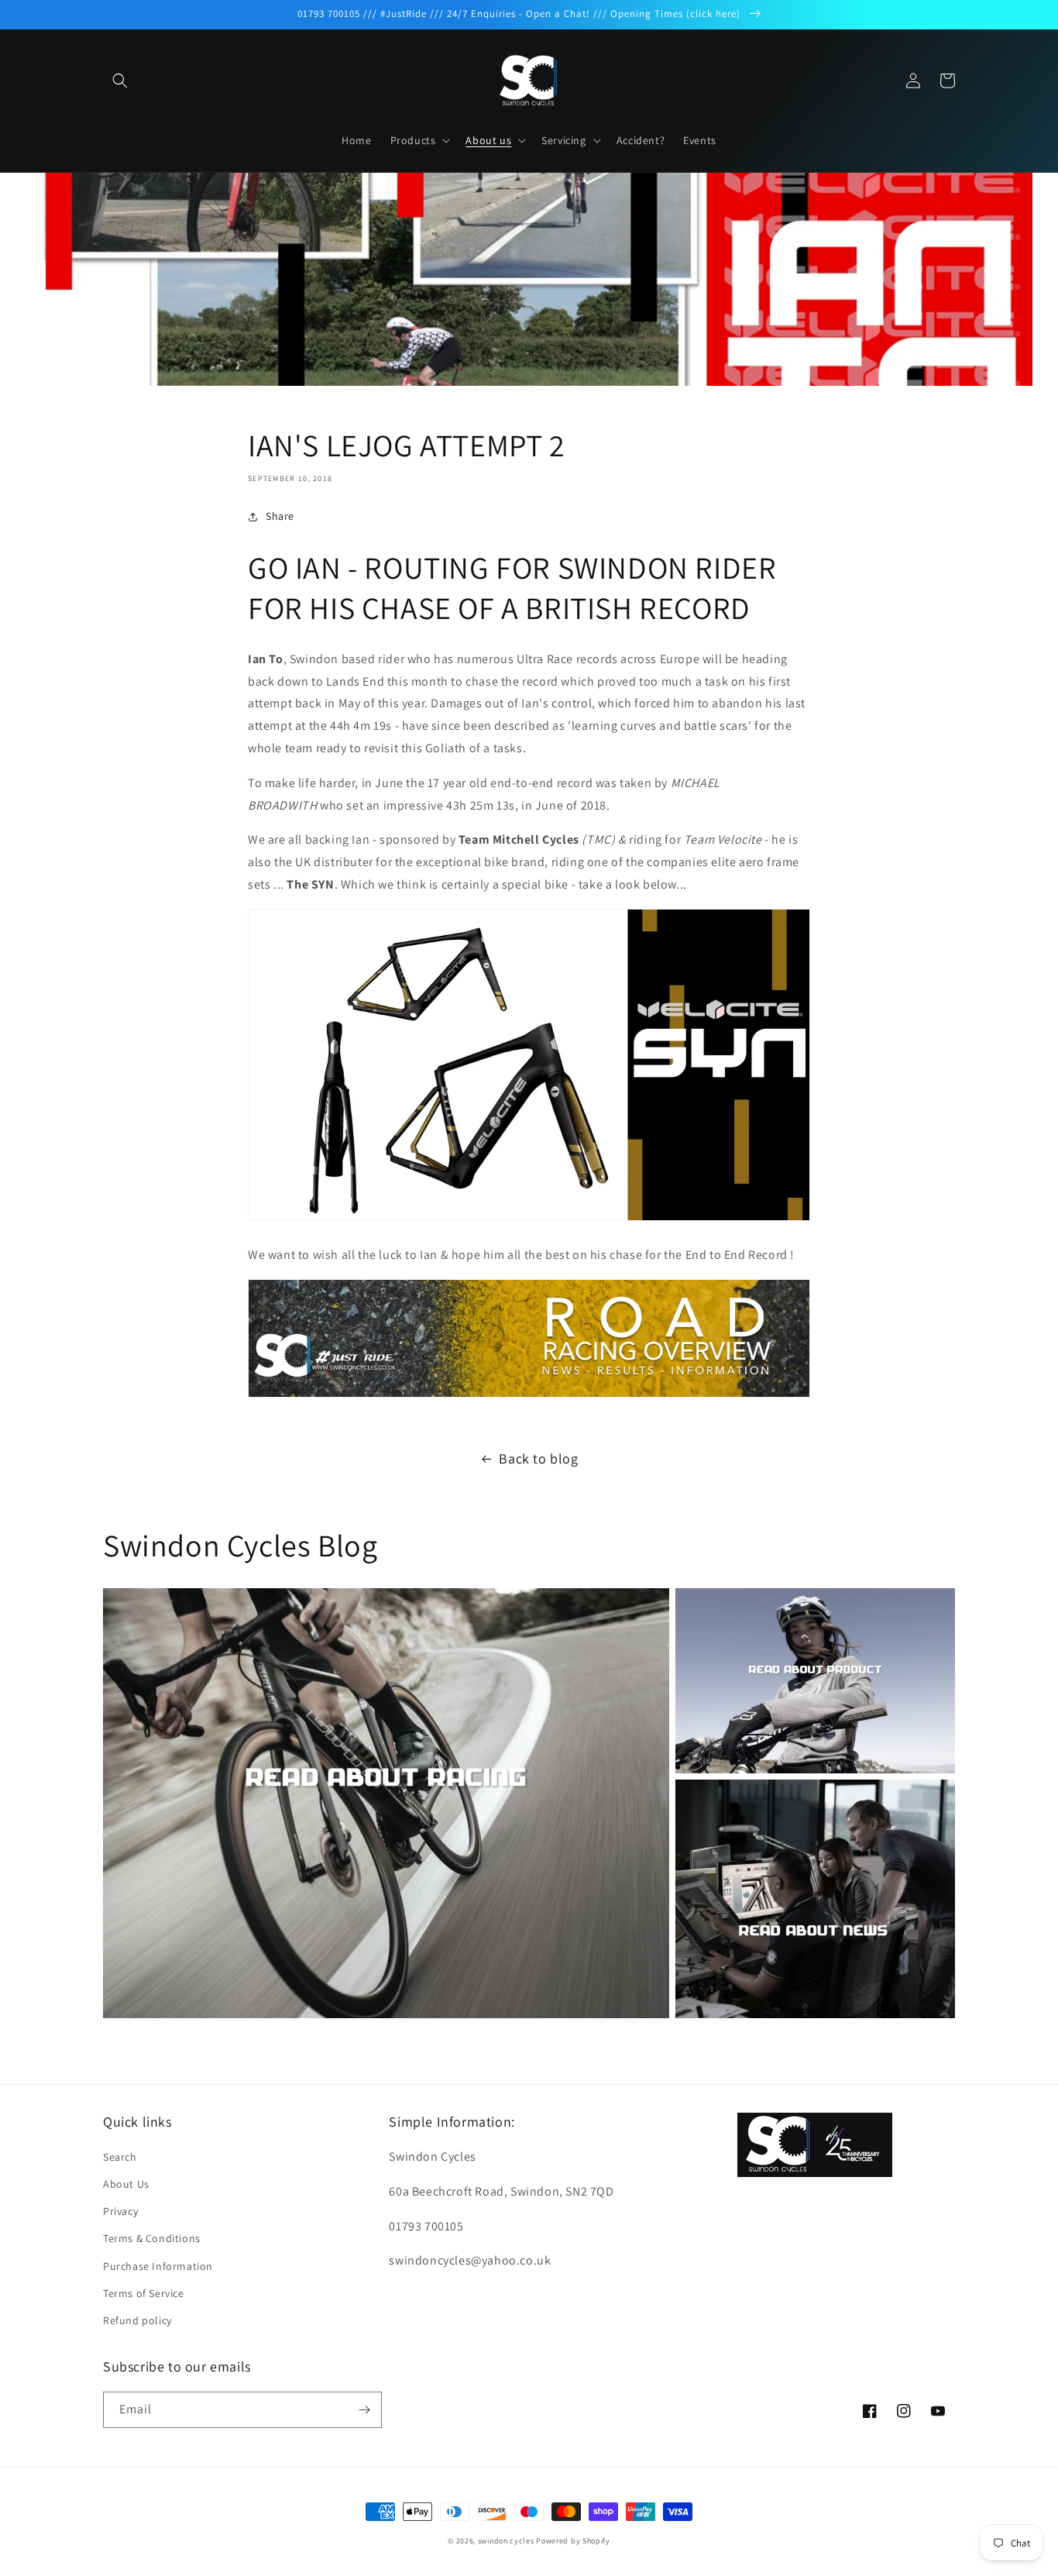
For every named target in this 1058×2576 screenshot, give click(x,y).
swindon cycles (506, 2541)
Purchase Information (158, 2266)
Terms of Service (144, 2293)
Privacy (120, 2211)
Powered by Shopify (573, 2541)
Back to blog (538, 1458)
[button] (120, 81)
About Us (126, 2184)
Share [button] (280, 516)
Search (120, 2157)
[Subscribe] (364, 2410)
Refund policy (137, 2320)
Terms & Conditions (152, 2238)
